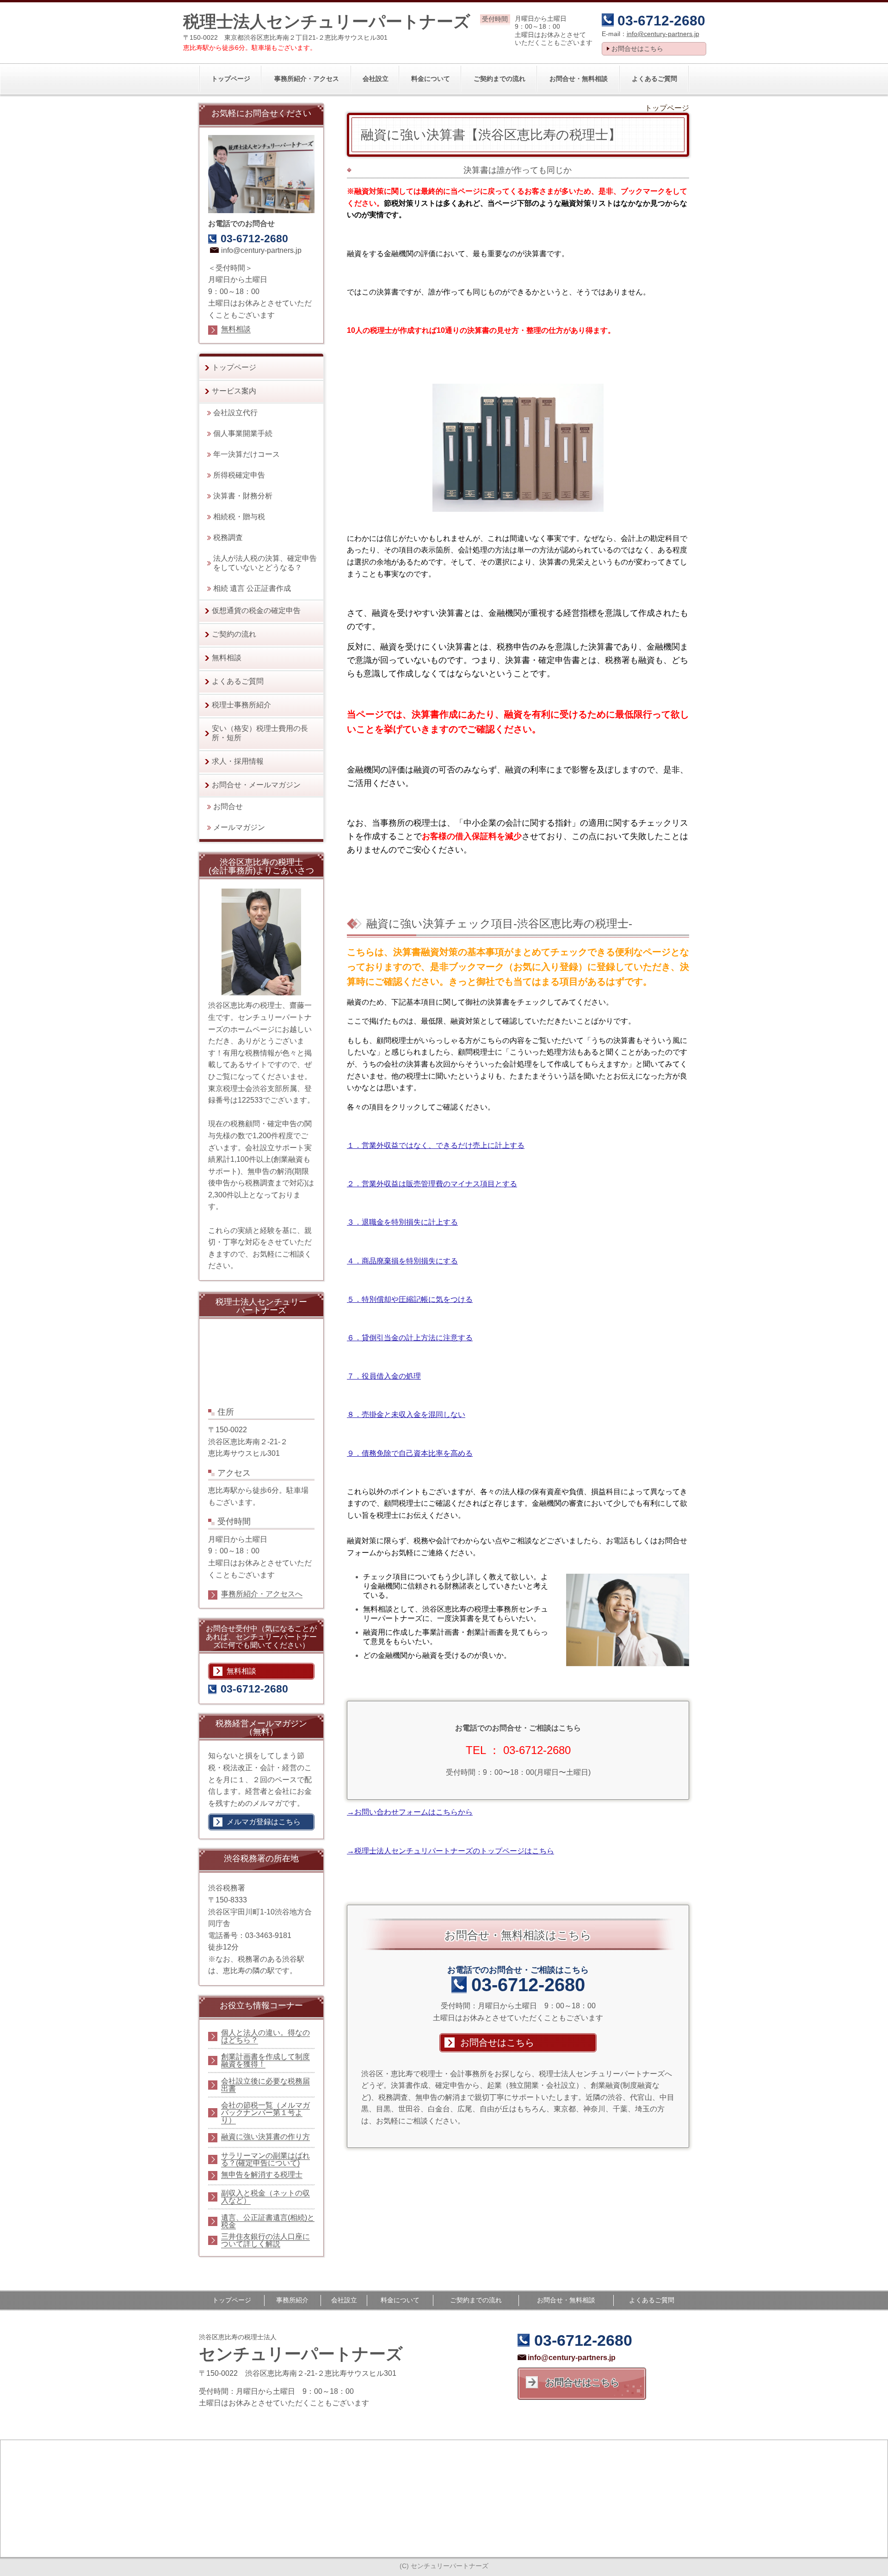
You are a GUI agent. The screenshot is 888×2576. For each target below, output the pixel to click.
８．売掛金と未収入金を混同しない (406, 1414)
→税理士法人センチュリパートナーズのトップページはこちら (450, 1851)
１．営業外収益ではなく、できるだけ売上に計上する (436, 1145)
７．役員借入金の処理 (384, 1376)
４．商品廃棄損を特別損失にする (402, 1261)
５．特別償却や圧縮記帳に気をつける (410, 1299)
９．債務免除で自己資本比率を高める (410, 1453)
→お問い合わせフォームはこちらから (410, 1812)
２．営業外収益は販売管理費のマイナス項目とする (432, 1184)
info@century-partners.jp (663, 34)
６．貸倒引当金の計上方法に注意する (410, 1338)
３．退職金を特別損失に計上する (402, 1222)
